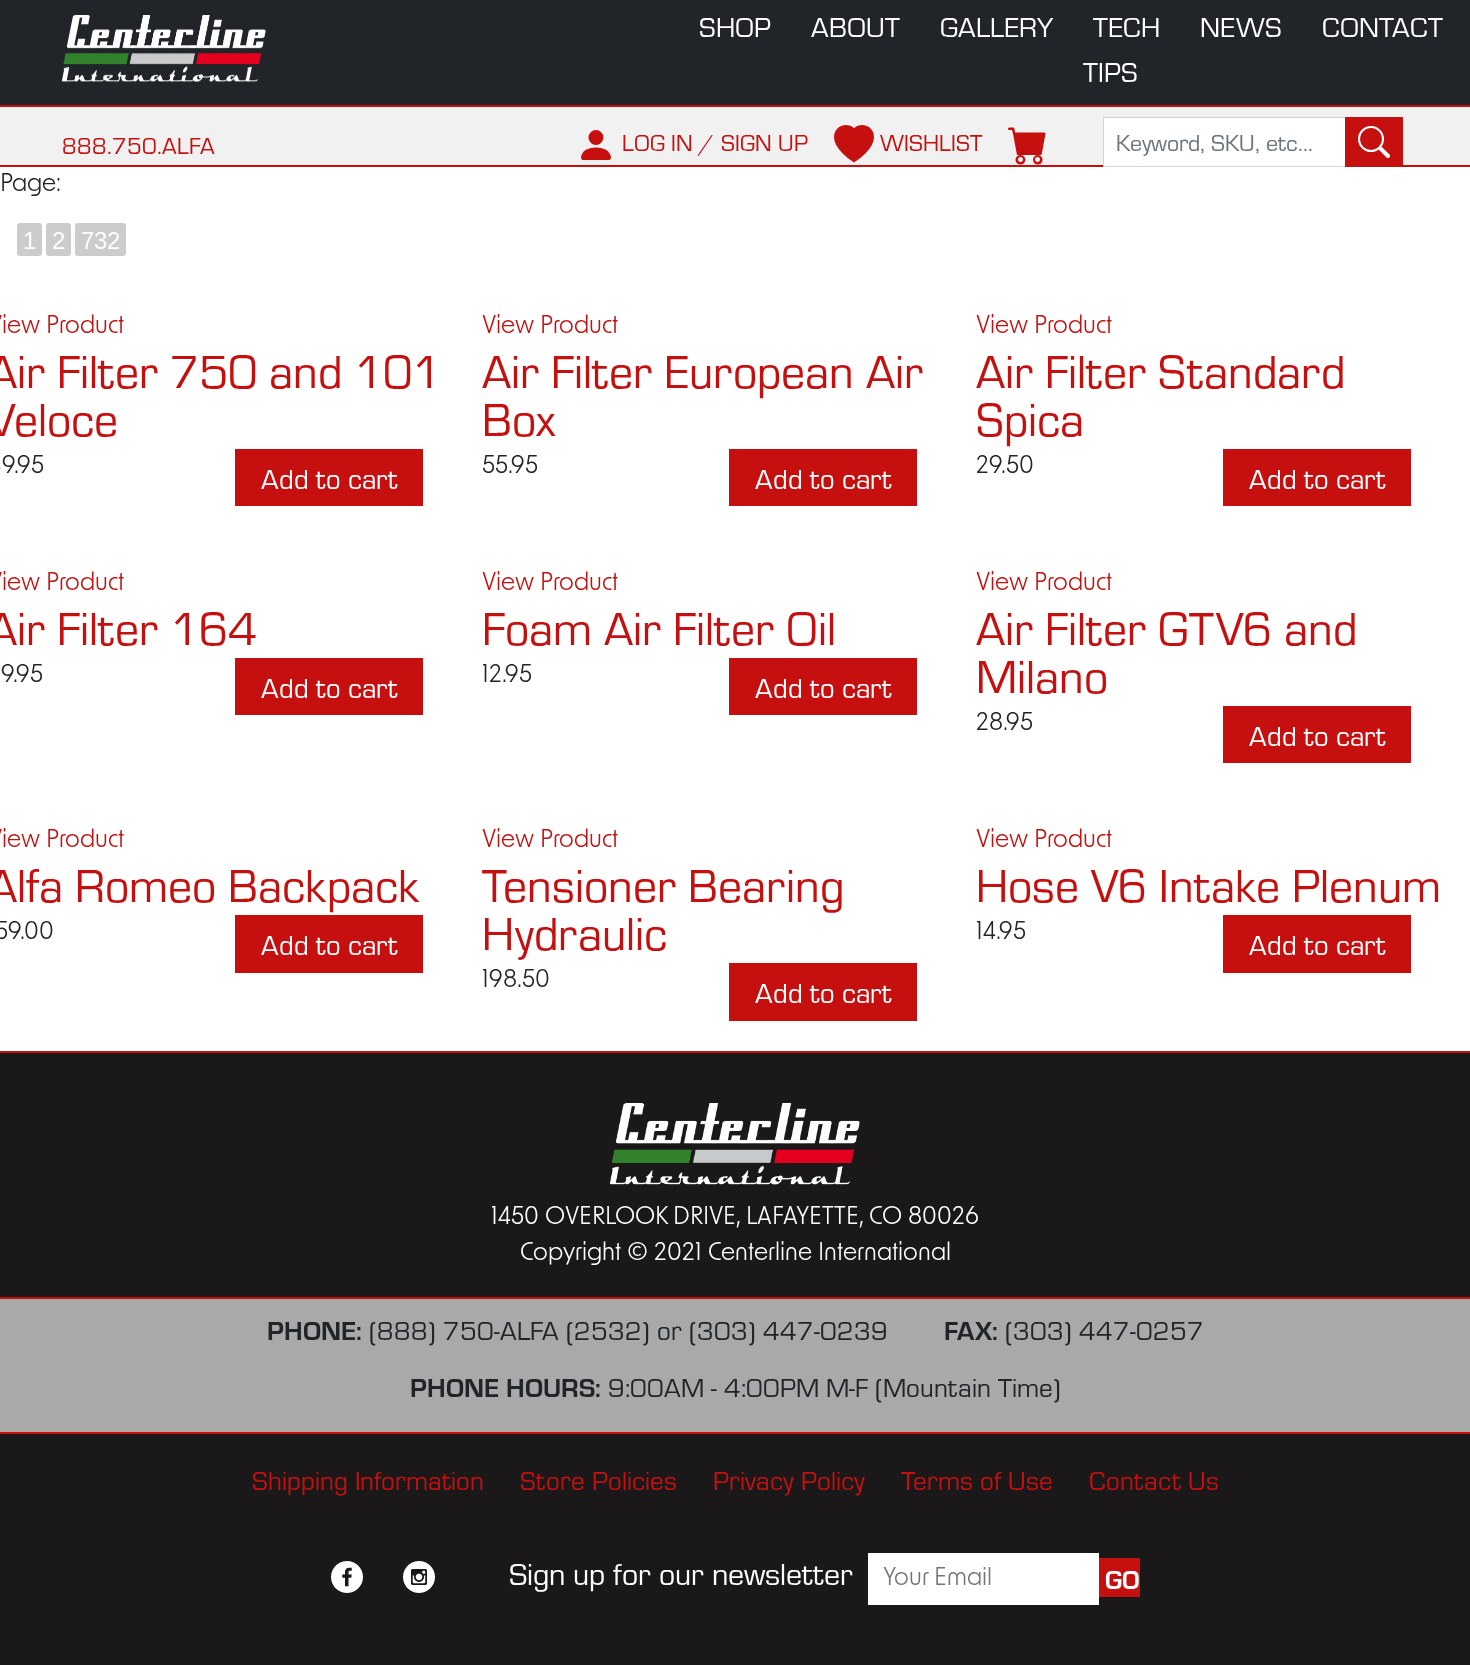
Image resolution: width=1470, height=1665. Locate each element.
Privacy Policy (789, 1478)
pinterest (455, 1577)
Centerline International (175, 48)
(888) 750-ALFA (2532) (509, 1328)
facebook (347, 1577)
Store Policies (598, 1478)
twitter (383, 1577)
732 (100, 240)
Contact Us (1154, 1478)
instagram (419, 1577)
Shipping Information (368, 1478)
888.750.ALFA (138, 144)
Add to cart (329, 477)
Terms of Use (977, 1478)
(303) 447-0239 (788, 1328)
